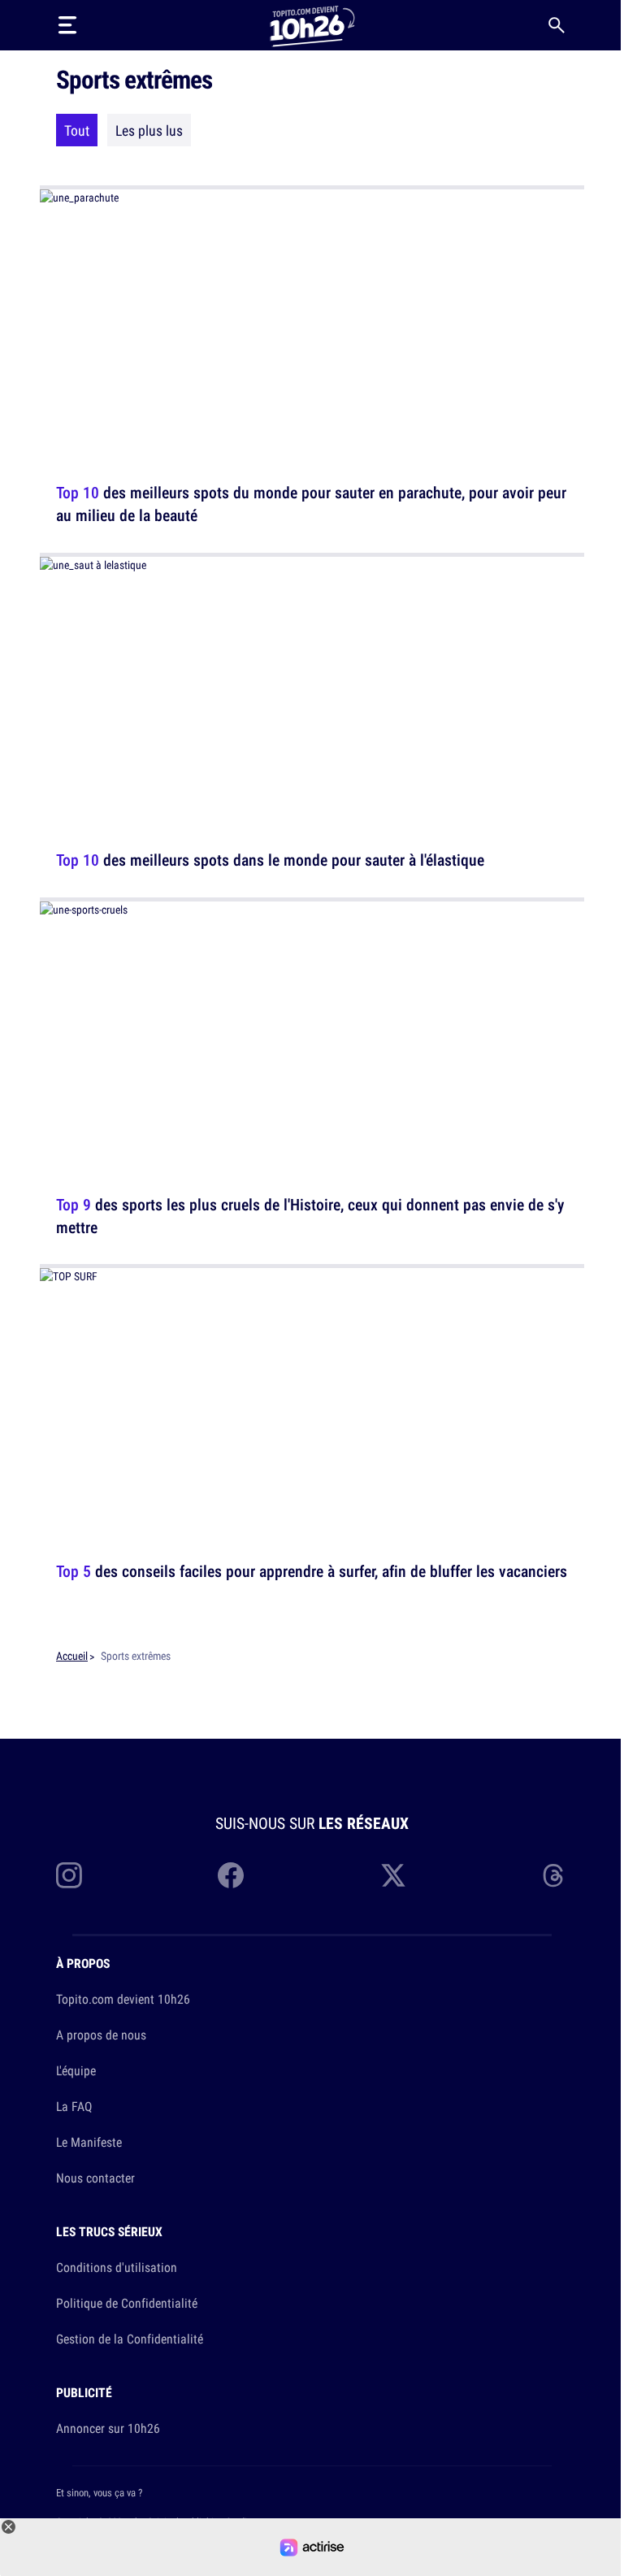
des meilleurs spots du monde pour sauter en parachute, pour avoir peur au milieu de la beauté (311, 504)
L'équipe (76, 2070)
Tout (77, 130)
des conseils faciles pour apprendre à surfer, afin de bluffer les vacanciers (312, 1571)
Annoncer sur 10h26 (108, 2428)
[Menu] (67, 25)
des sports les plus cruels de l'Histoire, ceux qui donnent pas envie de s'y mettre (310, 1215)
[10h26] (312, 25)
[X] (393, 1875)
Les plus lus (149, 130)
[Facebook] (231, 1875)
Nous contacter (95, 2178)
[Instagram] (69, 1875)
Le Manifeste (89, 2142)
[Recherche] (557, 25)
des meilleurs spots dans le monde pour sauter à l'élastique (270, 860)
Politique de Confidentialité (127, 2303)
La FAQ (74, 2106)
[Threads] (555, 1875)
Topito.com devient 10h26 (123, 1999)
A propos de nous (101, 2035)
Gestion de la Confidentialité (130, 2339)
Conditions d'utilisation (117, 2267)
